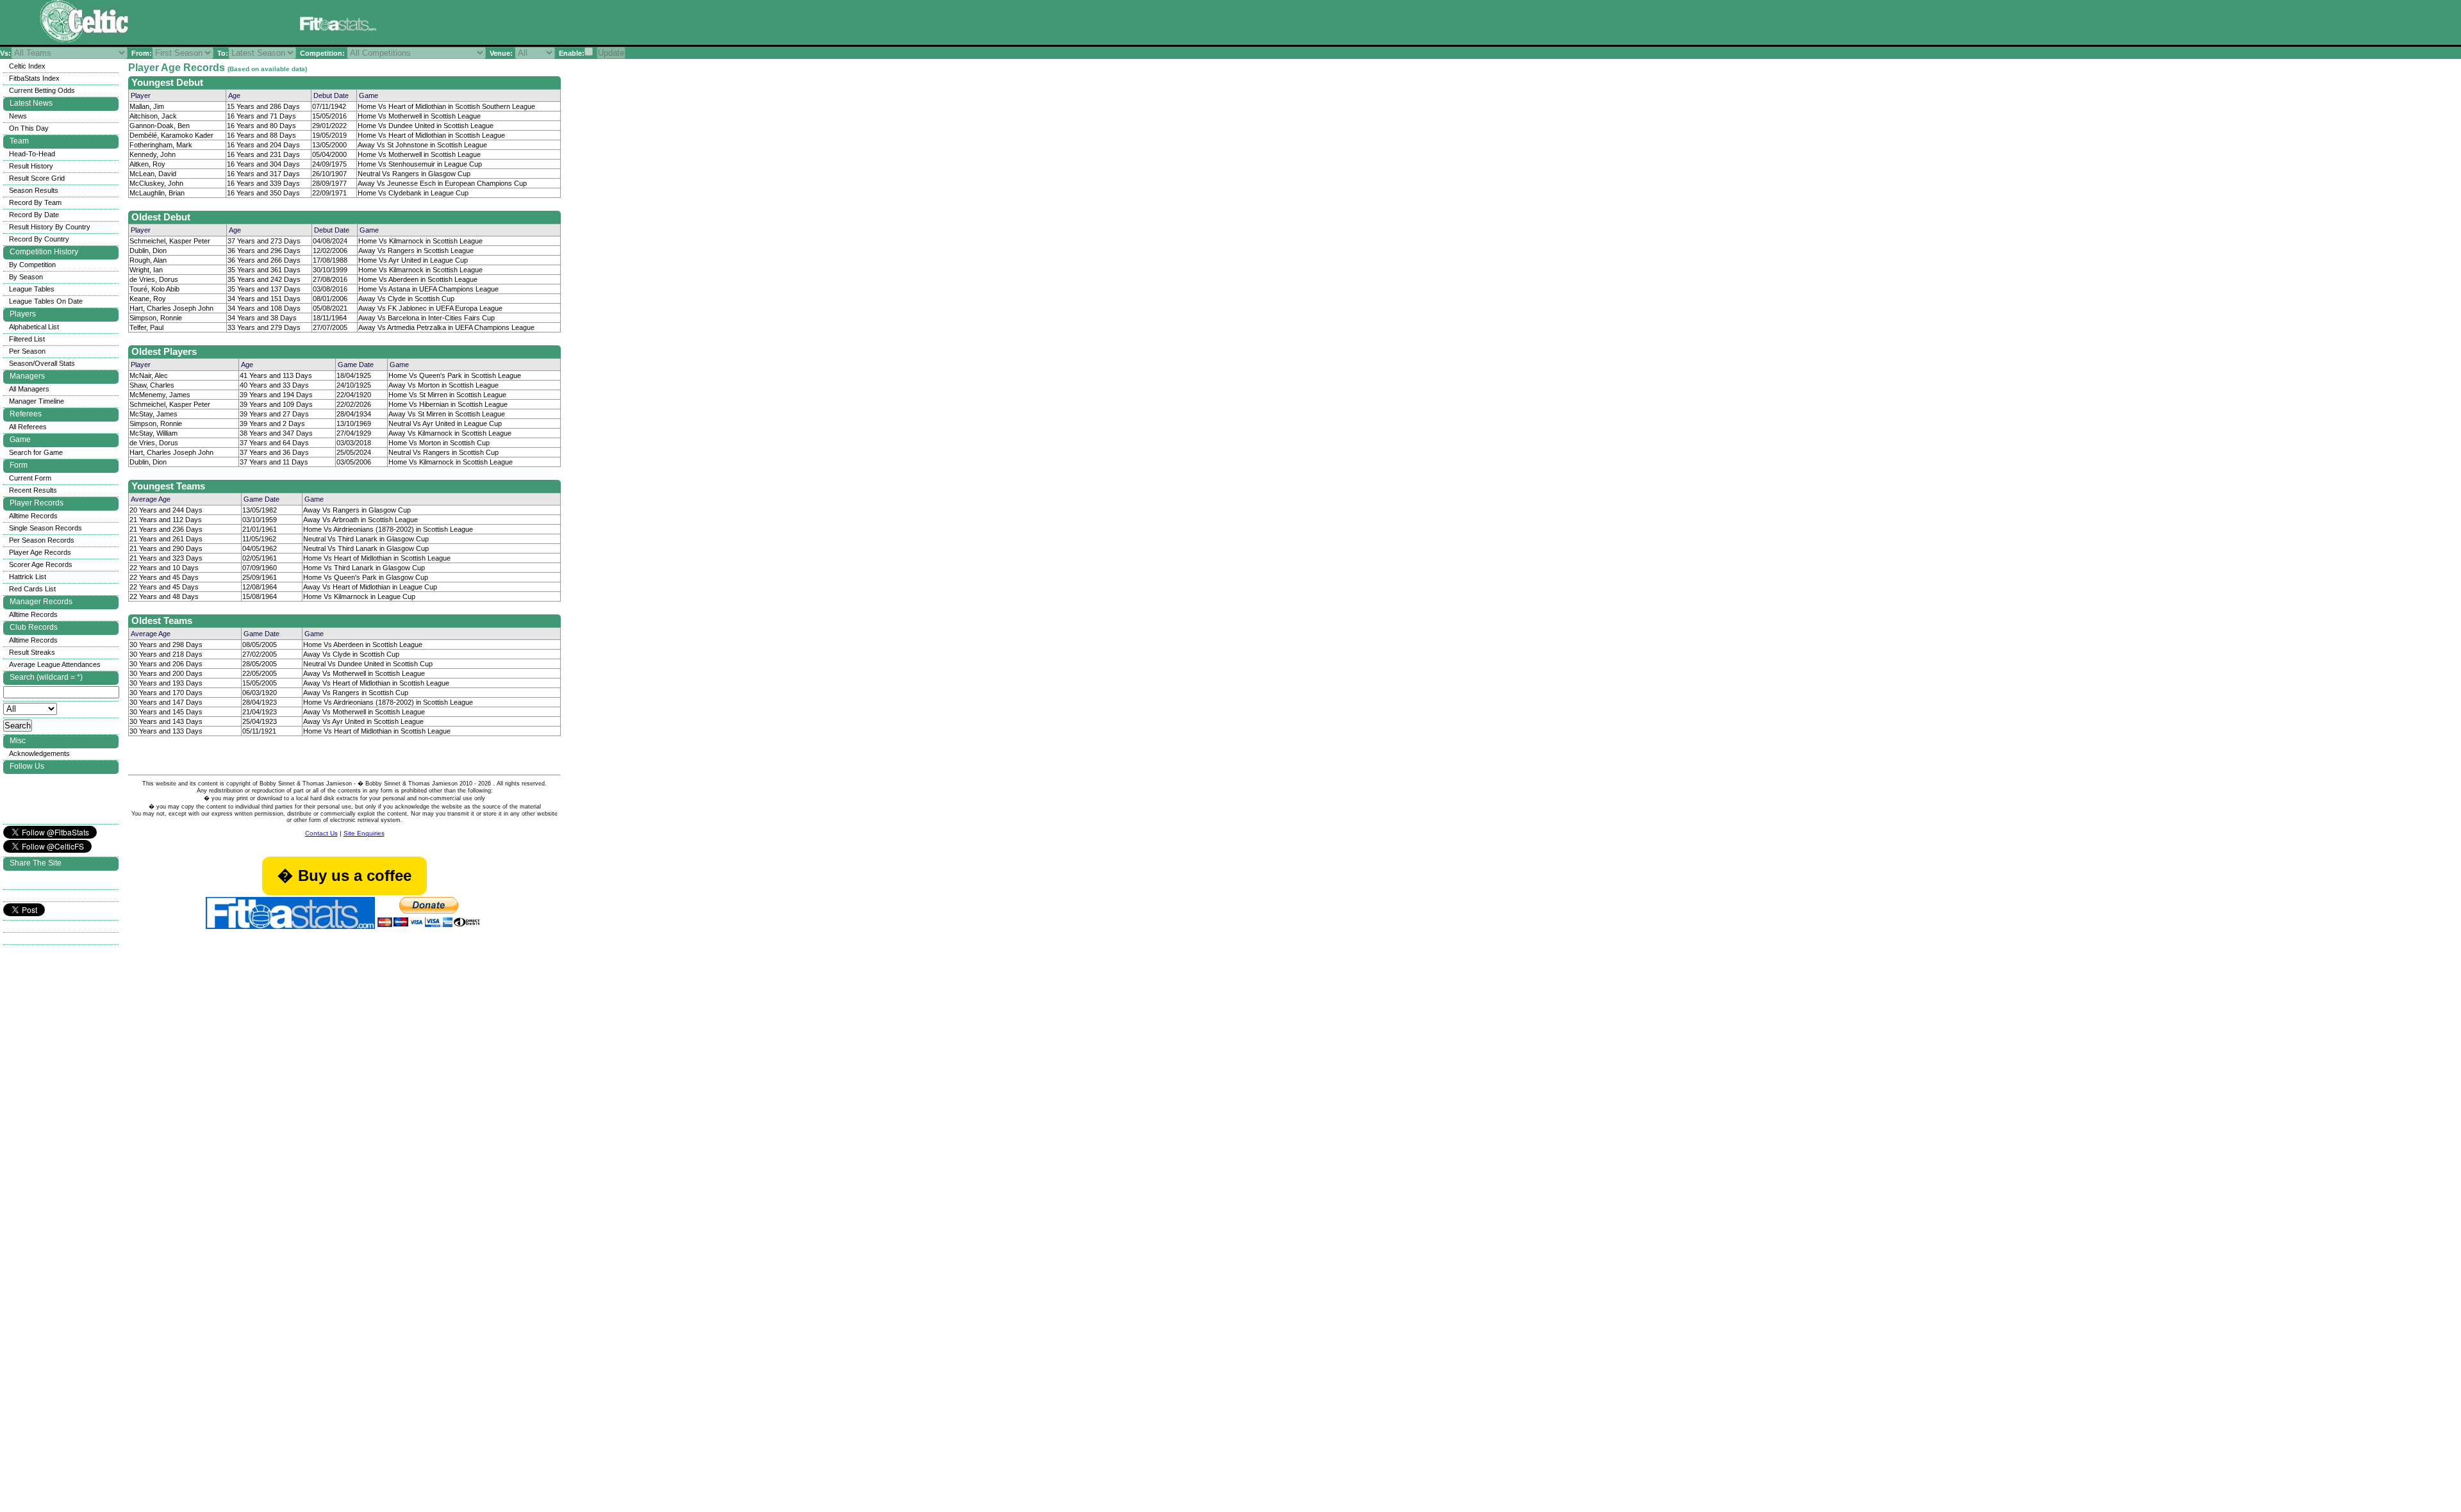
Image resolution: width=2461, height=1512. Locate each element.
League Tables (32, 289)
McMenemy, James (160, 395)
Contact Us (321, 833)
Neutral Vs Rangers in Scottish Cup (443, 452)
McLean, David (153, 174)
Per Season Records (42, 540)
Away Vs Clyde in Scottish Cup (406, 299)
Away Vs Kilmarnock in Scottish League (450, 433)
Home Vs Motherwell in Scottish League (419, 116)
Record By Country (39, 239)
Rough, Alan (148, 260)
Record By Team (35, 202)
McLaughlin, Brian (157, 193)
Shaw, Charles (152, 385)
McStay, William (153, 433)
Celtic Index (27, 66)
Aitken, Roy (147, 164)
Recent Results (33, 490)
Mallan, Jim (147, 106)
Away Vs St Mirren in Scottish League (447, 414)
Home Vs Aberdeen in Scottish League (418, 279)
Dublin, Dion (148, 251)
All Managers (29, 389)
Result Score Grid (37, 178)
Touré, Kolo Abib (154, 289)
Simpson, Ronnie (156, 318)
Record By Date (34, 215)
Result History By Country (50, 227)
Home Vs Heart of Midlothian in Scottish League (431, 135)
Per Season (27, 351)
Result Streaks (32, 652)
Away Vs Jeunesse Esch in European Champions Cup (442, 183)
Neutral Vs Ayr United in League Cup (445, 423)
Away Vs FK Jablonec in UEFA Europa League (430, 308)
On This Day (29, 128)
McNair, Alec (149, 375)
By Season (26, 277)
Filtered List (27, 339)
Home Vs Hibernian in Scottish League (448, 404)
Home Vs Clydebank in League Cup (413, 193)
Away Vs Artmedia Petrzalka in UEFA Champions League (446, 327)
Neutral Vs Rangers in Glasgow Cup (414, 174)
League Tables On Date (46, 301)
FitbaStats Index (34, 78)
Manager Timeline (37, 401)
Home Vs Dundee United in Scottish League (426, 126)
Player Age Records (40, 552)
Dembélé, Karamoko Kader (171, 135)
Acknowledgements (39, 753)
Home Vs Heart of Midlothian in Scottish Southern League (446, 106)
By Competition (32, 265)
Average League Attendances (55, 664)
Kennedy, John (153, 154)
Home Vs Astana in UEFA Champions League (428, 289)
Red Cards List (32, 589)
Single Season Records (46, 528)
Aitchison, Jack (153, 116)
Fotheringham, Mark (161, 145)
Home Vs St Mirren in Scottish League (447, 395)
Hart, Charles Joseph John (171, 308)
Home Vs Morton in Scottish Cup (439, 443)
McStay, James (153, 414)
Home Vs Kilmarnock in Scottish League (420, 241)
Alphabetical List (34, 327)
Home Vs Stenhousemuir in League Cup (420, 164)
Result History (31, 166)
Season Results (34, 190)
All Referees (28, 427)
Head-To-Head (32, 154)
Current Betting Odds (42, 90)
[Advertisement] (547, 25)
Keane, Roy (148, 299)
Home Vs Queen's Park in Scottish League (455, 375)
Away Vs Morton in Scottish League (443, 385)
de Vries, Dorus (154, 279)
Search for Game (36, 452)
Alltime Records (33, 516)
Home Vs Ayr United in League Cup (413, 260)
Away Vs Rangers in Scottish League (416, 251)
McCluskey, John (156, 183)
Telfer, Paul (146, 327)
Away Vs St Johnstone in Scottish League (422, 145)
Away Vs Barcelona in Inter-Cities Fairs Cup (427, 318)
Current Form (30, 478)
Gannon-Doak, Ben (160, 126)
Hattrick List (28, 577)
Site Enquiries (364, 833)
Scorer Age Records (41, 564)
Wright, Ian (146, 270)
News (18, 116)
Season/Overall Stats (42, 363)
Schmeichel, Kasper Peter (170, 241)
